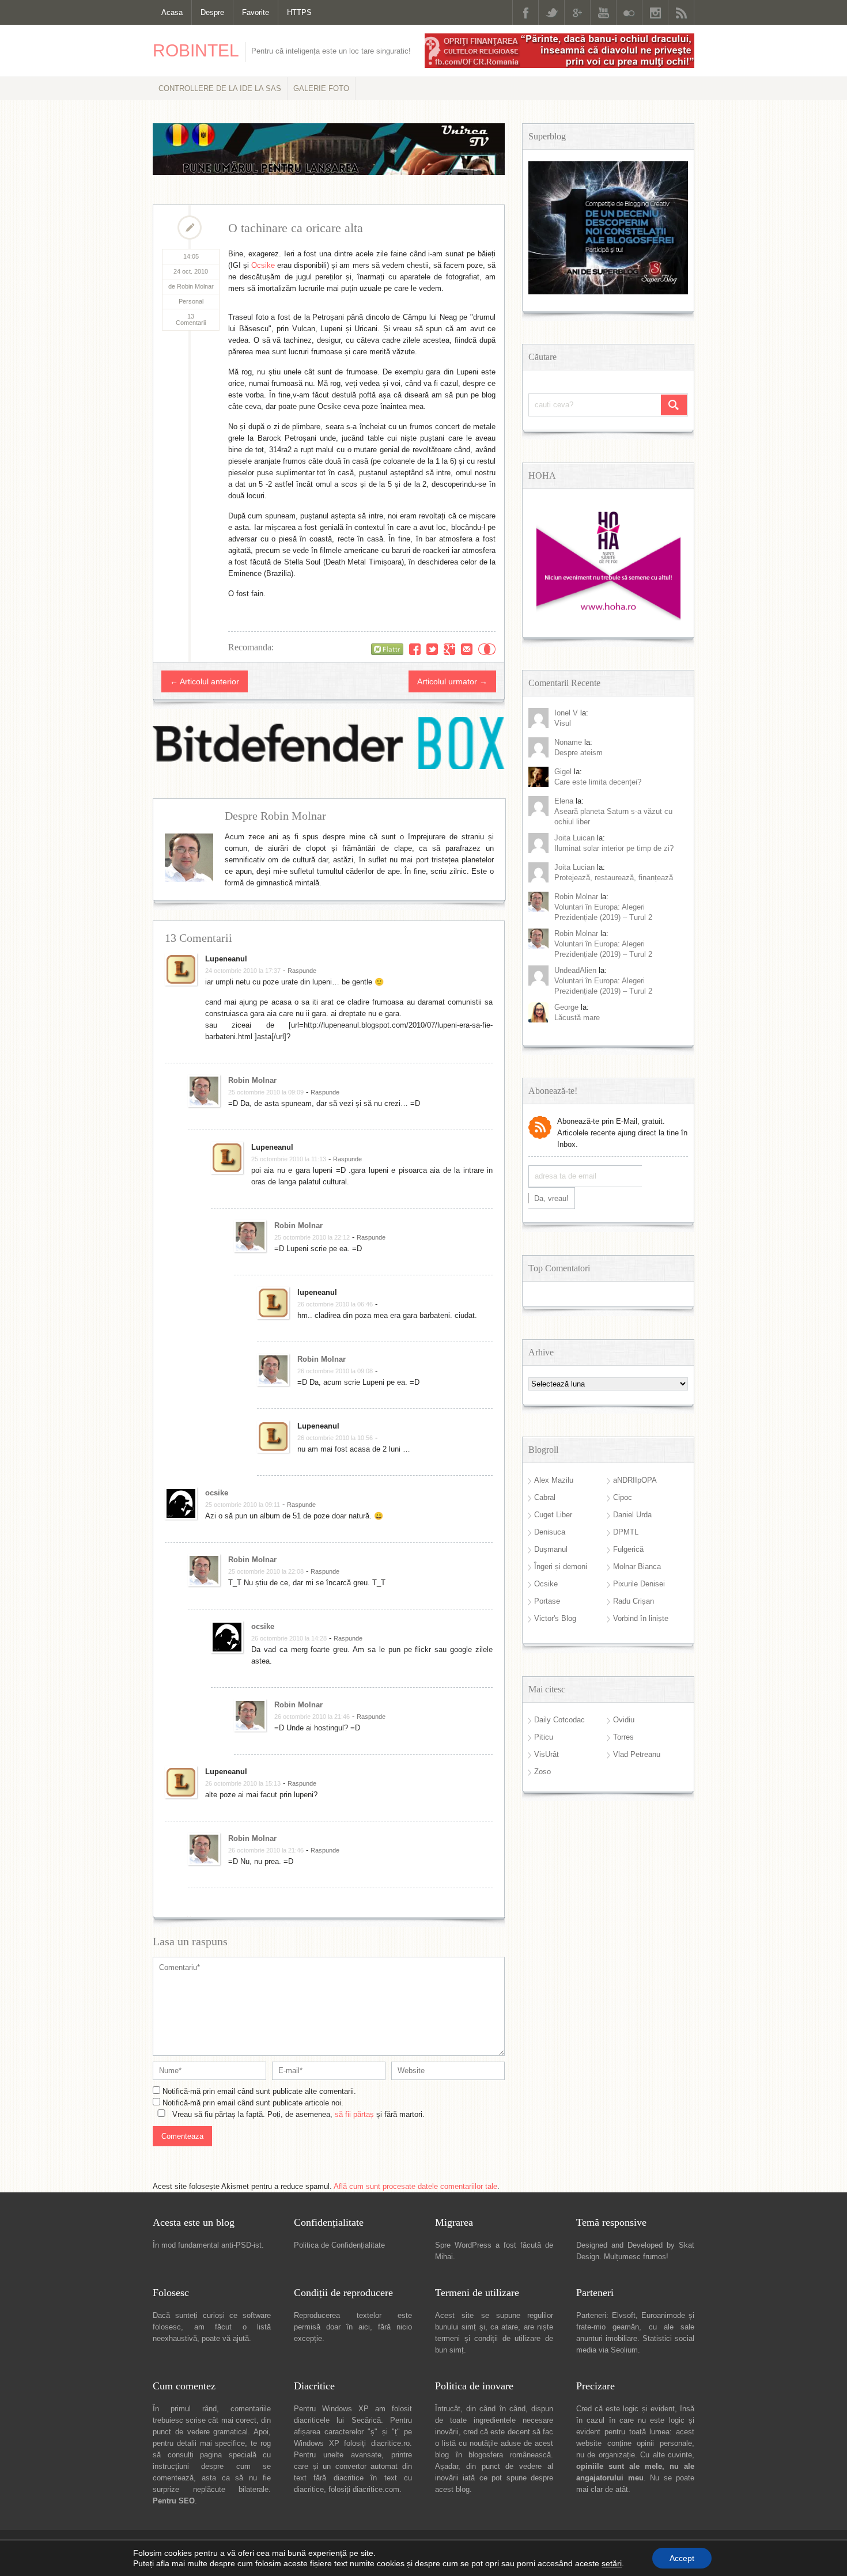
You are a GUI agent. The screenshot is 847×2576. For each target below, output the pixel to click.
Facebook (525, 12)
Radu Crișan (634, 1601)
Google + (577, 12)
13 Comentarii (191, 319)
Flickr (629, 12)
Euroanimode (663, 2315)
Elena (564, 801)
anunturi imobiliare (607, 2338)
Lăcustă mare (577, 1018)
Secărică (366, 2420)
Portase (547, 1601)
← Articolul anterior (205, 681)
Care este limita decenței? (598, 782)
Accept (682, 2558)
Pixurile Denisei (639, 1584)
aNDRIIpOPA (635, 1480)
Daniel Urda (632, 1515)
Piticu (544, 1737)
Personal (191, 301)
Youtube (603, 12)
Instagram (655, 12)
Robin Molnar (252, 1080)
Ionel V (566, 713)
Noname (568, 742)
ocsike (217, 1493)
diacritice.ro (390, 2443)
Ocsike (263, 265)
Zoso (542, 1772)
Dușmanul (551, 1549)
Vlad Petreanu (637, 1754)
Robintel (196, 50)
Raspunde (302, 971)
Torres (623, 1737)
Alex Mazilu (554, 1480)
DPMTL (626, 1532)
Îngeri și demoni (561, 1567)
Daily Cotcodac (559, 1720)
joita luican (574, 838)
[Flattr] (387, 649)
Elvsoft (624, 2315)
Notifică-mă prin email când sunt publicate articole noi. (253, 2103)
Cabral (545, 1497)
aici (364, 2327)
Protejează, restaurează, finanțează (614, 878)
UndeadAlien (575, 970)
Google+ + (449, 649)
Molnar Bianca (637, 1567)
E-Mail (467, 649)
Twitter (551, 12)
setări (612, 2563)
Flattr (487, 649)
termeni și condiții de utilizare (488, 2338)
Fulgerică (628, 1549)
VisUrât (547, 1754)
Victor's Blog (555, 1618)
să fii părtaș (354, 2114)
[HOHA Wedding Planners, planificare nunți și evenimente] (608, 618)
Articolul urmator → (452, 681)
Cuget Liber (553, 1515)
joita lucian (574, 867)
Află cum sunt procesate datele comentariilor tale (415, 2186)
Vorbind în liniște (641, 1618)
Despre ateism (578, 753)
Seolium (624, 2350)
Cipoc (623, 1497)
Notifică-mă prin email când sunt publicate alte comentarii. (259, 2091)
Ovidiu (624, 1720)
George (566, 1007)
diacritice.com (376, 2489)
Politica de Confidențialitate (339, 2245)
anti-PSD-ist (241, 2245)
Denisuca (550, 1532)
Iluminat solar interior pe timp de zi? (614, 848)
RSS (681, 12)
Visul (563, 723)
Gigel (563, 772)
